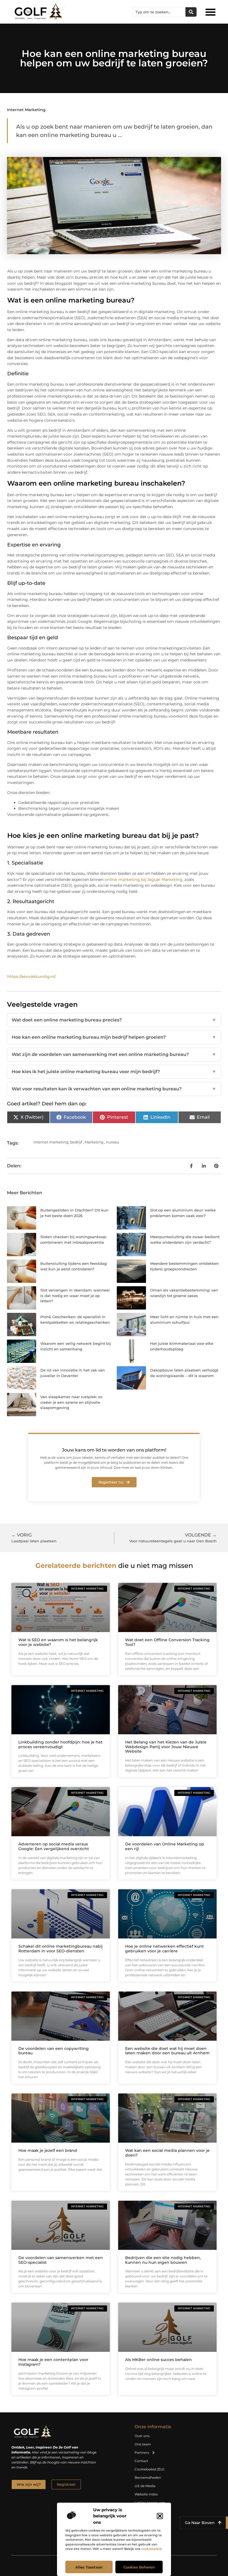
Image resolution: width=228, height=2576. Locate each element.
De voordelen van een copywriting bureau (54, 2051)
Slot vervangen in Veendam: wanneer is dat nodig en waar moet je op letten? (75, 1296)
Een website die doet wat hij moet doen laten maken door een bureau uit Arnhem (167, 2051)
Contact (141, 2461)
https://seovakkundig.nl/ (32, 976)
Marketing (94, 1142)
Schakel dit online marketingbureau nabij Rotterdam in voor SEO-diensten (60, 1949)
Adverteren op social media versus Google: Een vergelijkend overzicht (54, 1846)
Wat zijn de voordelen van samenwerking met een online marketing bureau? (114, 1054)
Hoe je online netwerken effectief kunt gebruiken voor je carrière (164, 1949)
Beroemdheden (148, 2478)
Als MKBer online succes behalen (158, 2360)
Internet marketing (26, 110)
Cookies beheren (139, 2567)
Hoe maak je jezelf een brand (48, 2150)
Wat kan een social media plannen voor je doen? (167, 2153)
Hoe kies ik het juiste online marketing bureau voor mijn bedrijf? (114, 1072)
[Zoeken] (191, 12)
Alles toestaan (89, 2567)
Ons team (143, 2444)
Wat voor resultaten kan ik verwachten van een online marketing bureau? (114, 1089)
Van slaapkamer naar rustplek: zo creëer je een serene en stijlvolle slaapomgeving (71, 1402)
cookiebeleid (151, 2549)
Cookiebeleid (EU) (149, 2469)
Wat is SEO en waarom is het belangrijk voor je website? (58, 1642)
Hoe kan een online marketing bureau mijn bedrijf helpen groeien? (114, 1037)
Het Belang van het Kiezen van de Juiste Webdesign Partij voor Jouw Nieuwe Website (166, 1747)
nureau (113, 1142)
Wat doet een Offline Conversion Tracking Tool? (167, 1642)
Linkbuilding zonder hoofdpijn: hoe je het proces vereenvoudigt (60, 1744)
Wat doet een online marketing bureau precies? (114, 1020)
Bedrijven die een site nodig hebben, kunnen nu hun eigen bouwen (163, 2260)
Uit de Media (145, 2486)
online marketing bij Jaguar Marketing (143, 880)
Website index (146, 2494)
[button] (160, 2516)
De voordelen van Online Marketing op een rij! (165, 1846)
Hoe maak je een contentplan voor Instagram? (53, 2362)
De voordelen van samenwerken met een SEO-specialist (61, 2260)
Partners (142, 2453)
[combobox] (159, 12)
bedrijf (76, 1142)
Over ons (142, 2436)
